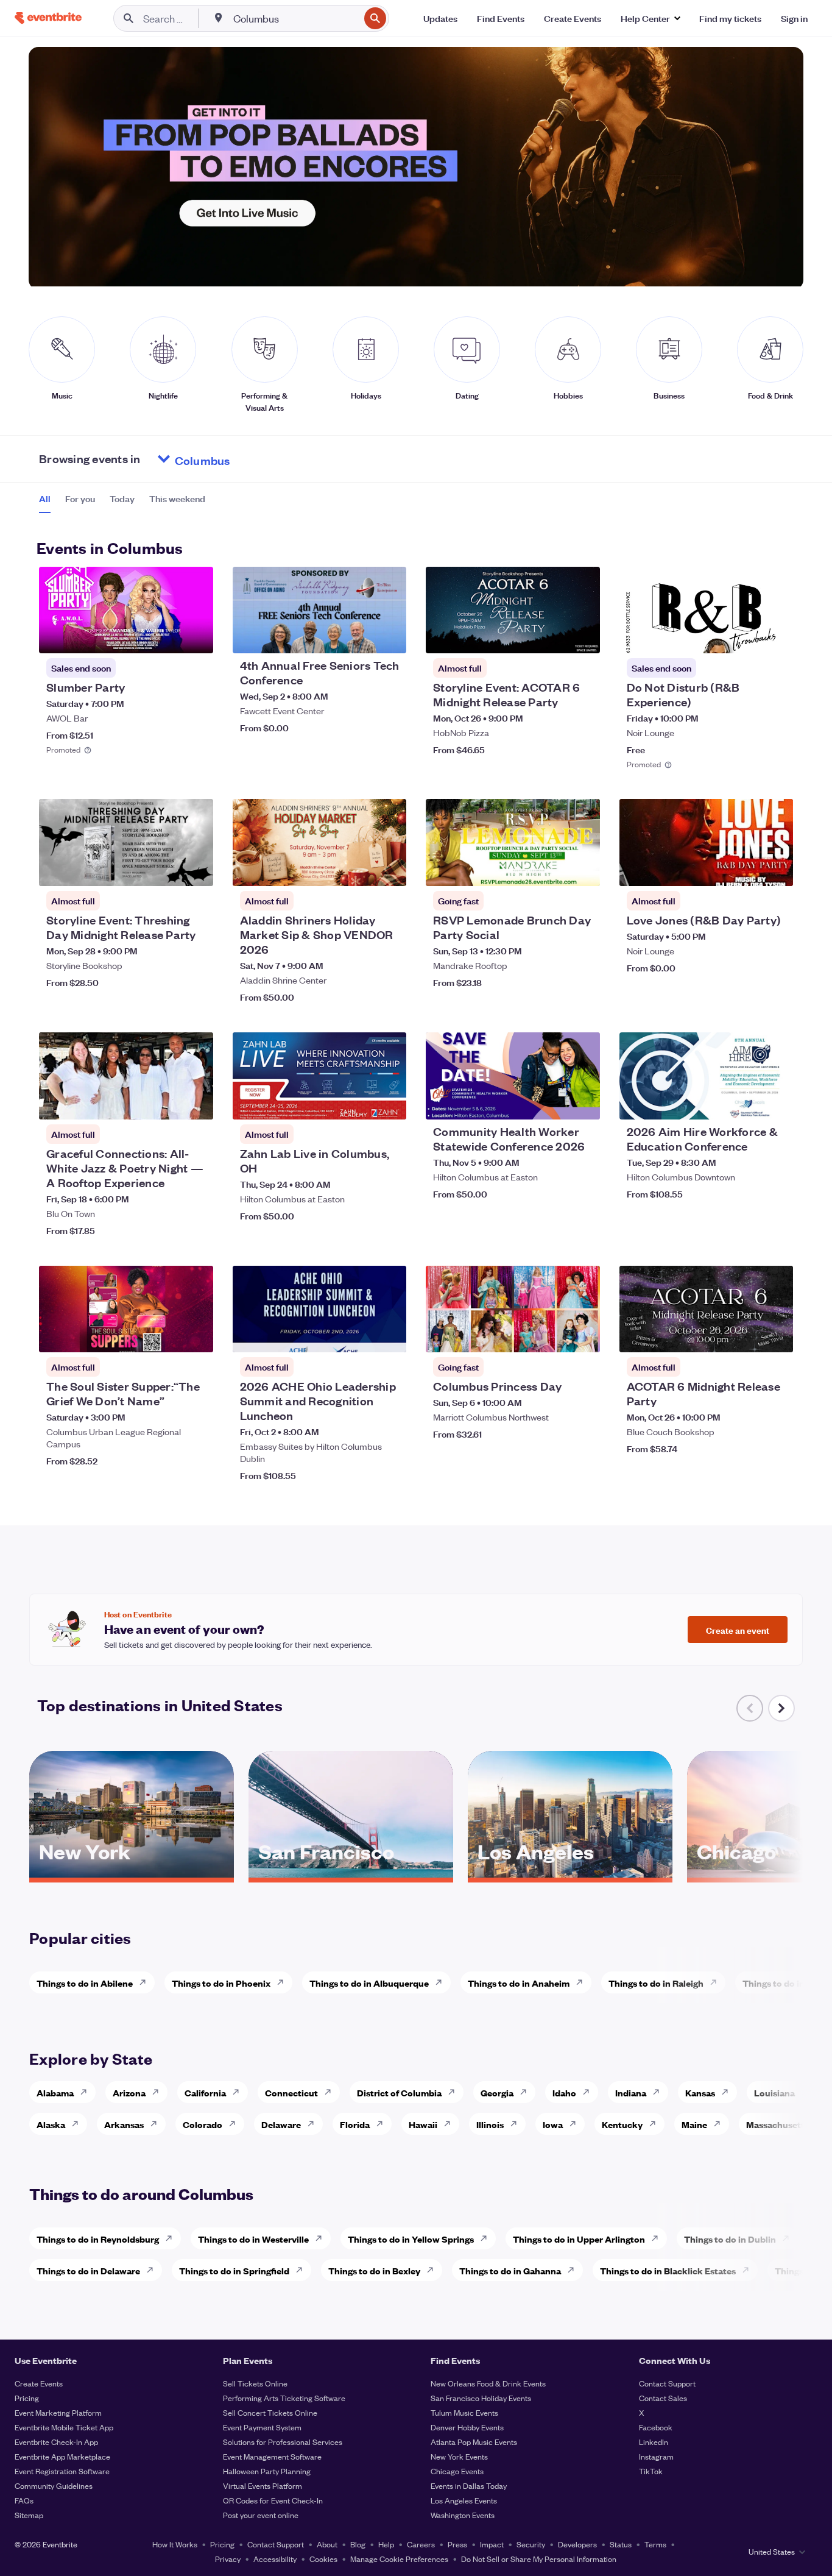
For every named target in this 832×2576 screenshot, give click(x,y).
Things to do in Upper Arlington (579, 2239)
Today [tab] (122, 499)
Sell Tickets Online (255, 2383)
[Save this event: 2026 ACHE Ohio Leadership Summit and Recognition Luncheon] (360, 1335)
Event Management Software (272, 2456)
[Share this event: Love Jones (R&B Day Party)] (776, 869)
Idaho (564, 2092)
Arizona (129, 2092)
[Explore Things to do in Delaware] (153, 2270)
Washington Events (463, 2515)
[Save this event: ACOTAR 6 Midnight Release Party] (747, 1335)
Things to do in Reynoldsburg (98, 2239)
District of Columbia (399, 2092)
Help (386, 2544)
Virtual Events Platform (263, 2486)
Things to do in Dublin (730, 2239)
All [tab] (45, 499)
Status (621, 2544)
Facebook (656, 2427)
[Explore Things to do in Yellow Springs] (487, 2238)
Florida (355, 2124)
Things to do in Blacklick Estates (668, 2270)
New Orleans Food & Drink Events (488, 2383)
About (327, 2544)
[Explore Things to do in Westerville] (322, 2238)
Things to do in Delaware (88, 2270)
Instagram (656, 2456)
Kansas (700, 2092)
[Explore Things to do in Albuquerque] (442, 1982)
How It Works (175, 2544)
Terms (655, 2544)
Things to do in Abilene (85, 1983)
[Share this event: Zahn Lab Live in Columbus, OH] (389, 1102)
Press (457, 2544)
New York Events (459, 2456)
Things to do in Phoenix (221, 1983)
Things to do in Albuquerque (369, 1983)
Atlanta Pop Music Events (474, 2442)
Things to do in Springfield (234, 2270)
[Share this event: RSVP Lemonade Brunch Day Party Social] (583, 869)
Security (531, 2544)
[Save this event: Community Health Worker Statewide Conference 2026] (554, 1102)
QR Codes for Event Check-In (273, 2500)
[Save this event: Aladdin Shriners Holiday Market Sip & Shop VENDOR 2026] (360, 869)
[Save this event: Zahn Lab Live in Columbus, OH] (360, 1102)
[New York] (132, 1873)
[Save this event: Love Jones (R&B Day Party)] (747, 869)
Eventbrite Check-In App (56, 2442)
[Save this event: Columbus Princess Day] (554, 1335)
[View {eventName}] (126, 610)
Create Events (39, 2383)
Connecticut (291, 2092)
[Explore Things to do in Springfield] (303, 2270)
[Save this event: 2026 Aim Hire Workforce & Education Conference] (747, 1102)
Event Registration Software (62, 2471)
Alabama (55, 2092)
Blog (358, 2544)
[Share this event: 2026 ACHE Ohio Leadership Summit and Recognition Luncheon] (389, 1335)
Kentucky (622, 2124)
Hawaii (423, 2124)
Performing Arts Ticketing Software (284, 2398)
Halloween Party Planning (267, 2471)
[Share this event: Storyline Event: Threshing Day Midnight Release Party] (196, 869)
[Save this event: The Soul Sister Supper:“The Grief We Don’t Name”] (167, 1335)
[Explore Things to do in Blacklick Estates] (749, 2270)
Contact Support (667, 2383)
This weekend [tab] (177, 499)
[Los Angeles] (570, 1873)
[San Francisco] (351, 1873)
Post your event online (261, 2515)
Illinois (490, 2124)
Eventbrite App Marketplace (62, 2456)
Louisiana (774, 2092)
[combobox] (295, 18)
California (205, 2092)
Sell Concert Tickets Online (270, 2412)
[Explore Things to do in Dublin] (789, 2238)
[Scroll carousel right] (781, 1708)
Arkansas (124, 2124)
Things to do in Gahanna (510, 2270)
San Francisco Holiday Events (481, 2398)
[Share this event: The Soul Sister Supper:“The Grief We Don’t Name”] (196, 1335)
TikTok (651, 2471)
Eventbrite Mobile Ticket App (64, 2427)
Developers (577, 2544)
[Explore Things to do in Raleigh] (717, 1982)
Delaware (281, 2124)
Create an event (738, 1630)
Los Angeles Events (464, 2500)
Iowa (553, 2124)
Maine (694, 2124)
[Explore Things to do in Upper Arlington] (658, 2238)
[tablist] (122, 503)
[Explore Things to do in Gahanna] (574, 2270)
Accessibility (275, 2559)
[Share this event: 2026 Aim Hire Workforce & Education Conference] (776, 1102)
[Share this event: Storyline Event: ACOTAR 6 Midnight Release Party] (583, 636)
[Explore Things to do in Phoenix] (284, 1982)
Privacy (228, 2559)
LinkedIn (654, 2442)
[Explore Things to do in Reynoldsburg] (172, 2238)
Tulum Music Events (464, 2412)
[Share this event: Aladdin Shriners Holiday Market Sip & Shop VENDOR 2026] (389, 869)
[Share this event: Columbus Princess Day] (583, 1335)
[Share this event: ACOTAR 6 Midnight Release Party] (776, 1335)
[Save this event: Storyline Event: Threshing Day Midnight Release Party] (167, 869)
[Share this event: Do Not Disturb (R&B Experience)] (776, 636)
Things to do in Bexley (374, 2270)
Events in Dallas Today (469, 2486)
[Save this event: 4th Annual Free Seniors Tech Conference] (360, 636)
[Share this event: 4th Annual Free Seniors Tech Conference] (389, 636)
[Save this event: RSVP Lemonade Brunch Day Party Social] (554, 869)
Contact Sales (663, 2398)
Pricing (27, 2398)
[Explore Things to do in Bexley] (434, 2270)
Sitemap (29, 2515)
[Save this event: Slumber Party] (167, 636)
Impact (492, 2544)
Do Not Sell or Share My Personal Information (539, 2559)
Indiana (631, 2092)
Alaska (51, 2124)
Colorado (203, 2124)
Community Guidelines (54, 2486)
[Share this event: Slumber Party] (196, 636)
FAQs (24, 2500)
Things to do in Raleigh (656, 1983)
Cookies (323, 2559)
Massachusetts (777, 2124)
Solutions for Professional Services (283, 2442)
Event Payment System (262, 2427)
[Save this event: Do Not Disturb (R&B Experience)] (747, 636)
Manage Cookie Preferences (399, 2559)
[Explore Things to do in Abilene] (146, 1982)
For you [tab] (80, 499)
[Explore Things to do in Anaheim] (583, 1982)
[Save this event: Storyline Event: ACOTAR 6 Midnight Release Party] (554, 636)
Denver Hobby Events (467, 2427)
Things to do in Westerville (253, 2239)
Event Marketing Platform (58, 2412)
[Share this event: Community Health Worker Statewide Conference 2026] (583, 1102)
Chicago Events (457, 2471)
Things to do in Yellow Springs (411, 2239)
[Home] (48, 18)
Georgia (497, 2092)
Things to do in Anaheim (519, 1983)
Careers (421, 2544)
